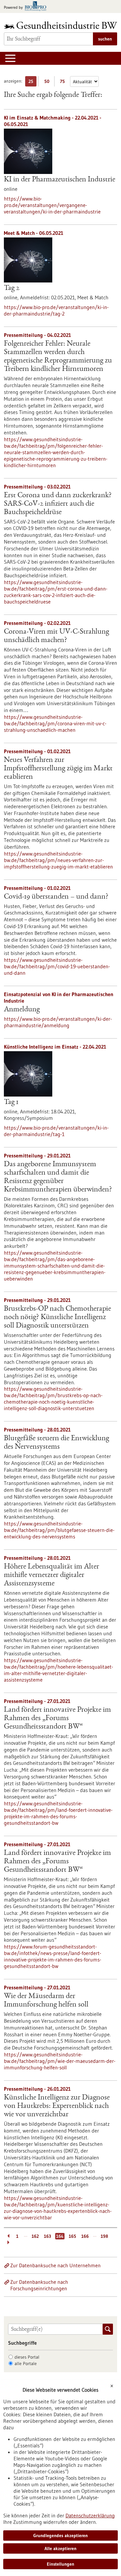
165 (72, 2236)
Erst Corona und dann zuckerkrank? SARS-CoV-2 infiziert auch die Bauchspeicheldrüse (58, 504)
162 (35, 2236)
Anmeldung (22, 1010)
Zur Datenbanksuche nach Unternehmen (55, 2265)
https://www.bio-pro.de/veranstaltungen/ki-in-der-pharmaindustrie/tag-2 (56, 310)
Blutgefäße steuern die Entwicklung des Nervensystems (56, 1443)
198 (104, 2236)
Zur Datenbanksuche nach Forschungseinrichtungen (39, 2285)
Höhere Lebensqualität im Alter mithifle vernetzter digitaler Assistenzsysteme (51, 1575)
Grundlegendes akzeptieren (60, 2536)
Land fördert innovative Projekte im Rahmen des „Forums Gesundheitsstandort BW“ (57, 1719)
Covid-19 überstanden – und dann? (56, 897)
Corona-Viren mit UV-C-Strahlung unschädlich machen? (56, 636)
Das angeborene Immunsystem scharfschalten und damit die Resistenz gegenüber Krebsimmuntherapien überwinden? (58, 1177)
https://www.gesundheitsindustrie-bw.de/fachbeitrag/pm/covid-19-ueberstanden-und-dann (57, 966)
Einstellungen (60, 2564)
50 (48, 82)
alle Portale (26, 2363)
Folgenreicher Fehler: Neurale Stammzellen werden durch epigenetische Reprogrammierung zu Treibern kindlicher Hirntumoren (58, 357)
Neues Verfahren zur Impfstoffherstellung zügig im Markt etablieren (58, 769)
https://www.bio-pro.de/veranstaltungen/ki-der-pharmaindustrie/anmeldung (58, 1022)
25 (32, 82)
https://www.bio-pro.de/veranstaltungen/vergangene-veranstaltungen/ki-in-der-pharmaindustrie (52, 205)
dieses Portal (27, 2357)
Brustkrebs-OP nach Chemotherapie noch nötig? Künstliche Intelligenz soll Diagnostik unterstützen (57, 1317)
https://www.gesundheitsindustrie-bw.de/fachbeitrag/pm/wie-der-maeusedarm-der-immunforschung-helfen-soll (60, 2061)
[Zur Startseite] (60, 25)
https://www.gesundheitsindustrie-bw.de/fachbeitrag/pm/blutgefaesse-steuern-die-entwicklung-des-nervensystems (59, 1530)
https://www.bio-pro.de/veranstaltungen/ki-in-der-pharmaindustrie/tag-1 (56, 1131)
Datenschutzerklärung (90, 2515)
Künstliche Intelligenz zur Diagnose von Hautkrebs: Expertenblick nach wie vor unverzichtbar (57, 2106)
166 (85, 2236)
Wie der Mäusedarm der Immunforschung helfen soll (46, 2001)
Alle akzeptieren (60, 2548)
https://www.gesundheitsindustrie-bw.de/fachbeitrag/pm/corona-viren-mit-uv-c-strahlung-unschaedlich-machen (55, 723)
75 (64, 82)
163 (47, 2236)
